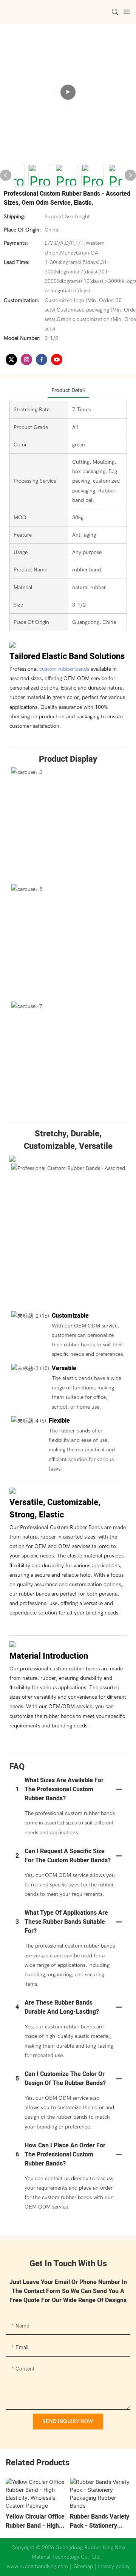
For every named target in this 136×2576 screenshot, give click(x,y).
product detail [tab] (68, 390)
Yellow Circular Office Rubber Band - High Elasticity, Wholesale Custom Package (35, 2521)
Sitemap (83, 2566)
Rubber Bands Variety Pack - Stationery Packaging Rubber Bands (100, 2521)
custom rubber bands (64, 669)
